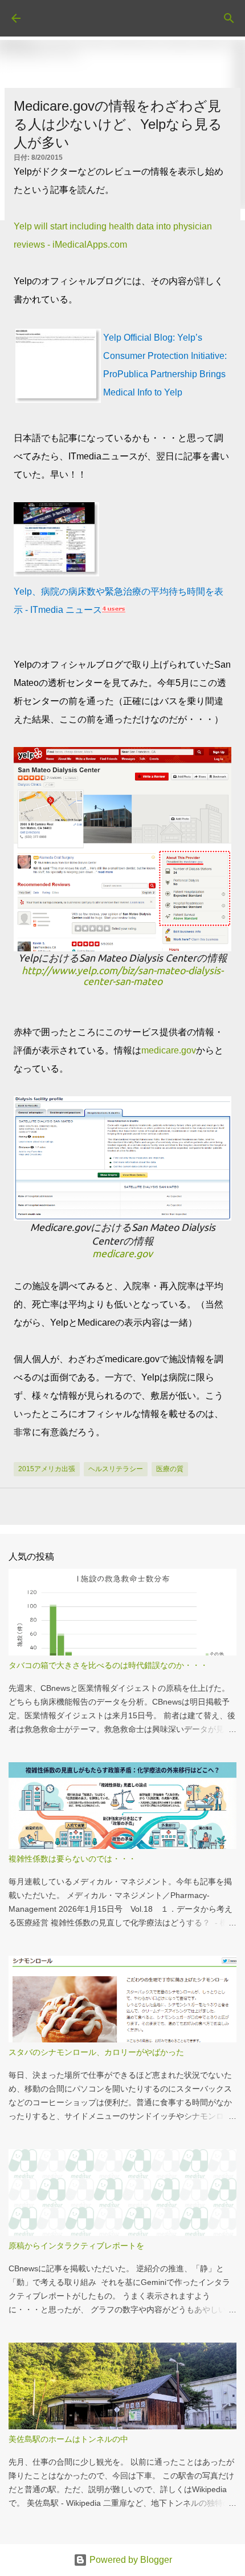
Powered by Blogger (130, 2560)
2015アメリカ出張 (47, 1469)
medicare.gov (169, 1050)
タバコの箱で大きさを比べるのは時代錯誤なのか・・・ (108, 1665)
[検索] (229, 18)
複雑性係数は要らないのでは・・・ (72, 1859)
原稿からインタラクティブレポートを (76, 2246)
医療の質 (170, 1469)
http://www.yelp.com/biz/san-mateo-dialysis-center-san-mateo (122, 976)
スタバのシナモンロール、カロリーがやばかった (96, 2052)
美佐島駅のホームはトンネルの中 (68, 2439)
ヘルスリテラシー (116, 1469)
